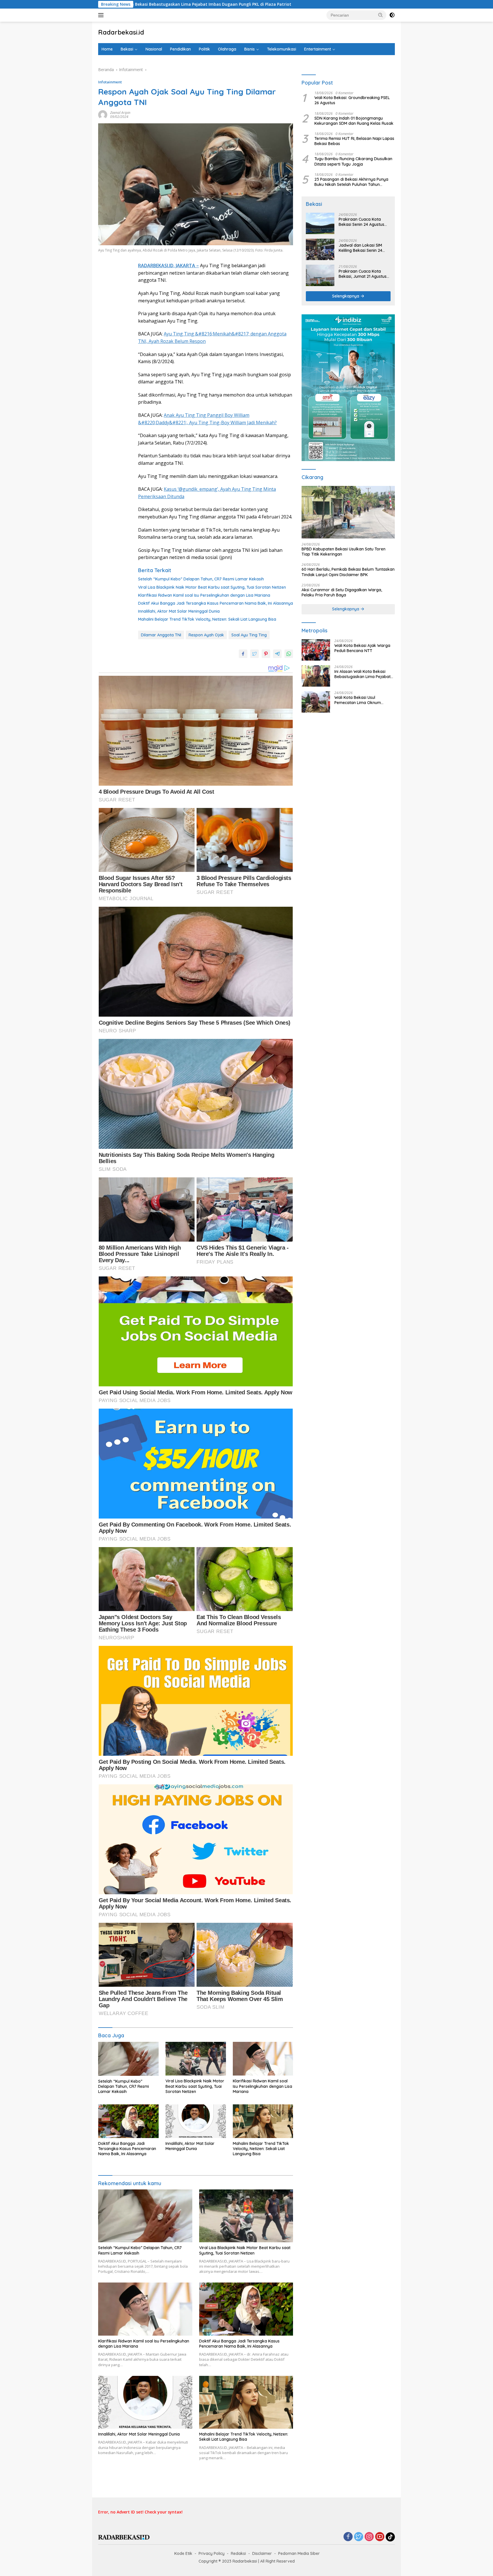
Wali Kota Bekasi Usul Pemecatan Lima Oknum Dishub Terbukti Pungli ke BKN (363, 700)
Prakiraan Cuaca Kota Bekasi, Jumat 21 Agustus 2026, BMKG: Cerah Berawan (363, 274)
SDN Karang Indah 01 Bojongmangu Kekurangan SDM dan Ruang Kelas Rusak (354, 121)
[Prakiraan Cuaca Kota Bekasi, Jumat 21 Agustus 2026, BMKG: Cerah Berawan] (320, 275)
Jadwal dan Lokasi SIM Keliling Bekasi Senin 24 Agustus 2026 (360, 248)
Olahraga (227, 49)
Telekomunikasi (282, 49)
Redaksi (238, 2553)
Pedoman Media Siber (299, 2553)
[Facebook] (348, 2537)
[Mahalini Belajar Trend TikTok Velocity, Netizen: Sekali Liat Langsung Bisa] (263, 2121)
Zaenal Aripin (120, 113)
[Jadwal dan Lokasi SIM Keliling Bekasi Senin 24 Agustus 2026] (320, 249)
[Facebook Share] (243, 654)
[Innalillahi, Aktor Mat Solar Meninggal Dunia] (196, 2121)
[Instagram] (369, 2537)
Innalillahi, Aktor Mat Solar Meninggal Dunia (179, 611)
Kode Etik (183, 2553)
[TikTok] (390, 2537)
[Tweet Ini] (254, 654)
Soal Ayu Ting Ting (249, 635)
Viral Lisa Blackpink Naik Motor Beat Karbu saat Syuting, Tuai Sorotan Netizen (212, 587)
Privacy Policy (212, 2553)
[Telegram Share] (277, 654)
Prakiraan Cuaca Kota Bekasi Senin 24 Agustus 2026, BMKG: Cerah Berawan (361, 222)
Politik (204, 49)
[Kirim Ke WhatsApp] (289, 654)
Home (107, 49)
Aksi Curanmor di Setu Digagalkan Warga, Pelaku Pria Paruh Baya (342, 592)
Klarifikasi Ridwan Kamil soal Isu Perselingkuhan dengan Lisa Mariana (204, 595)
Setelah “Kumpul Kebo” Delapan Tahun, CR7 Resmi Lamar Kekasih (201, 579)
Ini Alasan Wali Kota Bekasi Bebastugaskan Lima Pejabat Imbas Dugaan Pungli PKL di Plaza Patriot (362, 674)
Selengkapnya (346, 296)
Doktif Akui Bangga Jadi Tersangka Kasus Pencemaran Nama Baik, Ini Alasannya (216, 603)
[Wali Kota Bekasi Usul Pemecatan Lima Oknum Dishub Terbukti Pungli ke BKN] (316, 702)
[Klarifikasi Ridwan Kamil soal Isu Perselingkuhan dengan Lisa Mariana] (263, 2059)
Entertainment (318, 49)
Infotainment (110, 82)
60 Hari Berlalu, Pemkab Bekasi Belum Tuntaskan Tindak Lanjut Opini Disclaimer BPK (348, 572)
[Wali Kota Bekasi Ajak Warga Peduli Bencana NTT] (316, 650)
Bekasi (127, 49)
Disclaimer (262, 2553)
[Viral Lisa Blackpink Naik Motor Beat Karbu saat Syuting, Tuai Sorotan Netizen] (196, 2059)
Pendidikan (180, 49)
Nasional (154, 49)
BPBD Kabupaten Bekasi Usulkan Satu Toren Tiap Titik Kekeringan (344, 552)
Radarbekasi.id (121, 32)
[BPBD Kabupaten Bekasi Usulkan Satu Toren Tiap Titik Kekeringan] (348, 512)
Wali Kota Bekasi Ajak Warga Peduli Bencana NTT (362, 648)
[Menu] (102, 15)
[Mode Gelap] (392, 15)
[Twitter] (359, 2537)
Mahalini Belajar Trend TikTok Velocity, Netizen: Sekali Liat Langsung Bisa (207, 619)
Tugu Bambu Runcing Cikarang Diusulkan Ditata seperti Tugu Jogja (353, 162)
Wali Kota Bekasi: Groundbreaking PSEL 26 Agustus (352, 100)
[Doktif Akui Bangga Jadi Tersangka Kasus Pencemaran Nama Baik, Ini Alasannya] (128, 2121)
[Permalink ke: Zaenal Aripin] (103, 114)
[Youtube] (380, 2537)
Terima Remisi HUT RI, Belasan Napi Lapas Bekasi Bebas (354, 141)
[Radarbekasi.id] (124, 2537)
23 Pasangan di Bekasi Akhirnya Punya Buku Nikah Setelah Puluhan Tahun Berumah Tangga (351, 182)
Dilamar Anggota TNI (161, 635)
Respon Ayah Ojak (206, 635)
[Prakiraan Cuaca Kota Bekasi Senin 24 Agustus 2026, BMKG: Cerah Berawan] (320, 223)
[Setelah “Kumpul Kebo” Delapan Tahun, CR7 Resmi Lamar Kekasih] (128, 2059)
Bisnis (249, 49)
